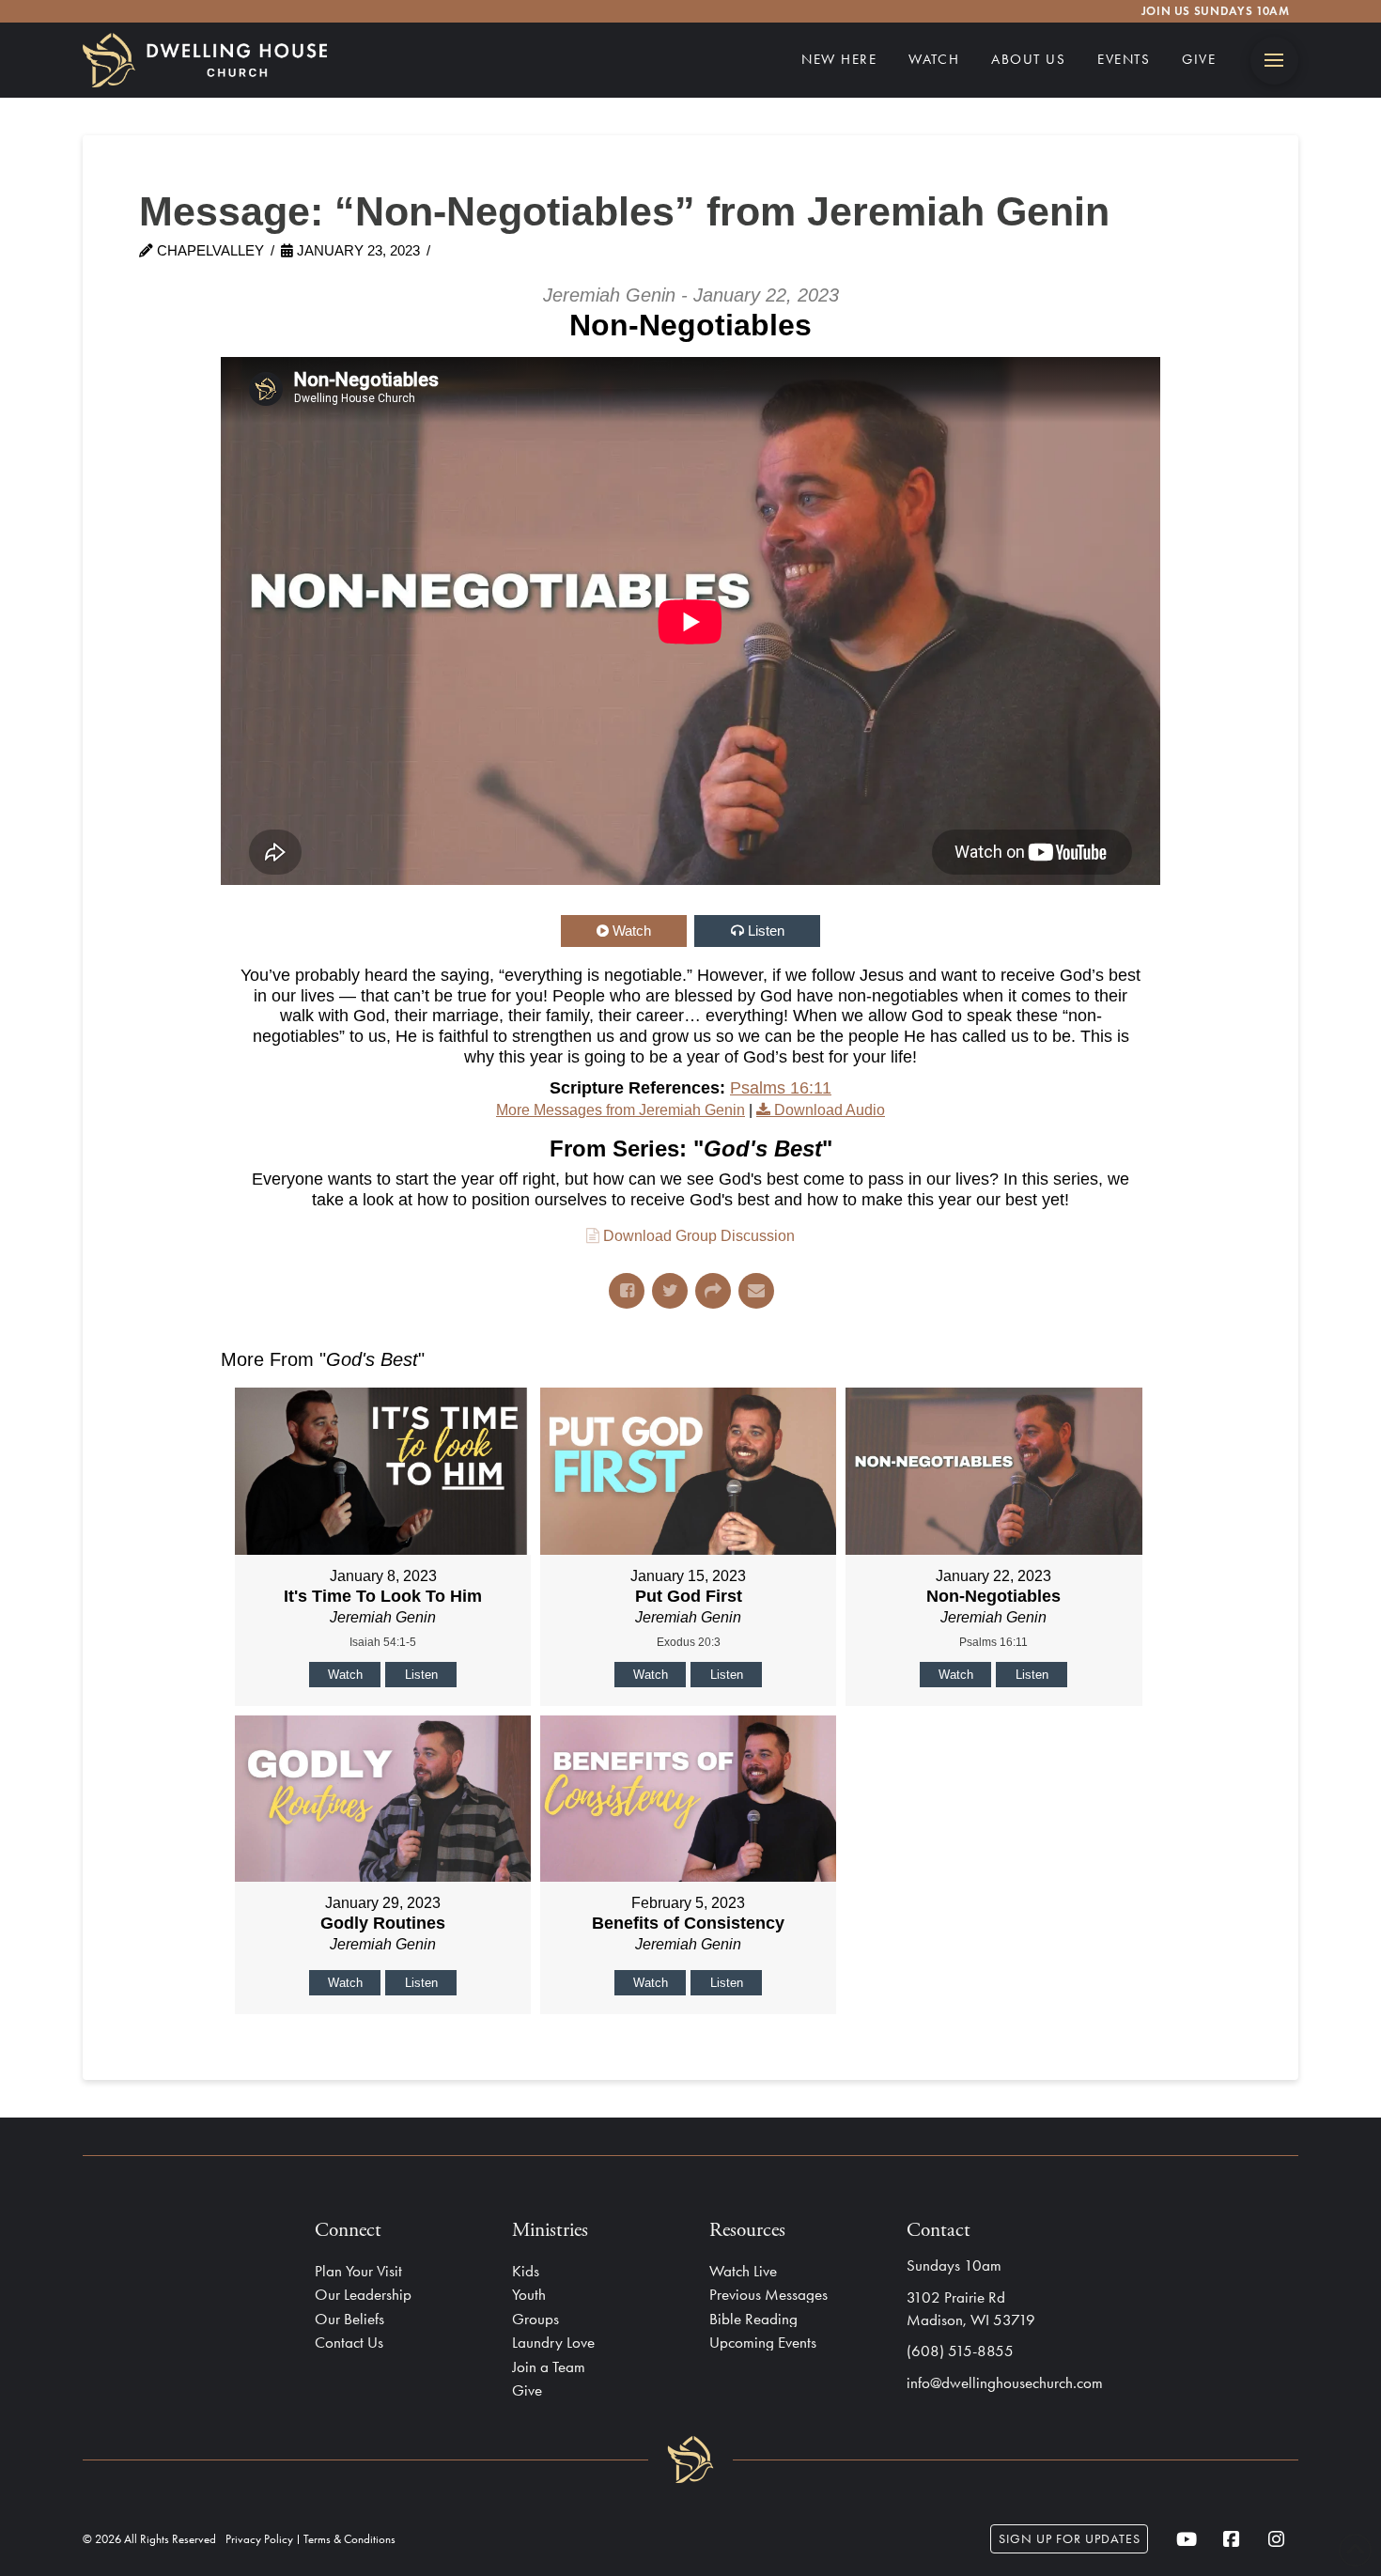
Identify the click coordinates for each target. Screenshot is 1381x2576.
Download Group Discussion (699, 1236)
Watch (632, 931)
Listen (766, 931)
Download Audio (830, 1110)
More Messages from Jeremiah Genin (621, 1110)
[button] (1274, 61)
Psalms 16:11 (781, 1088)
